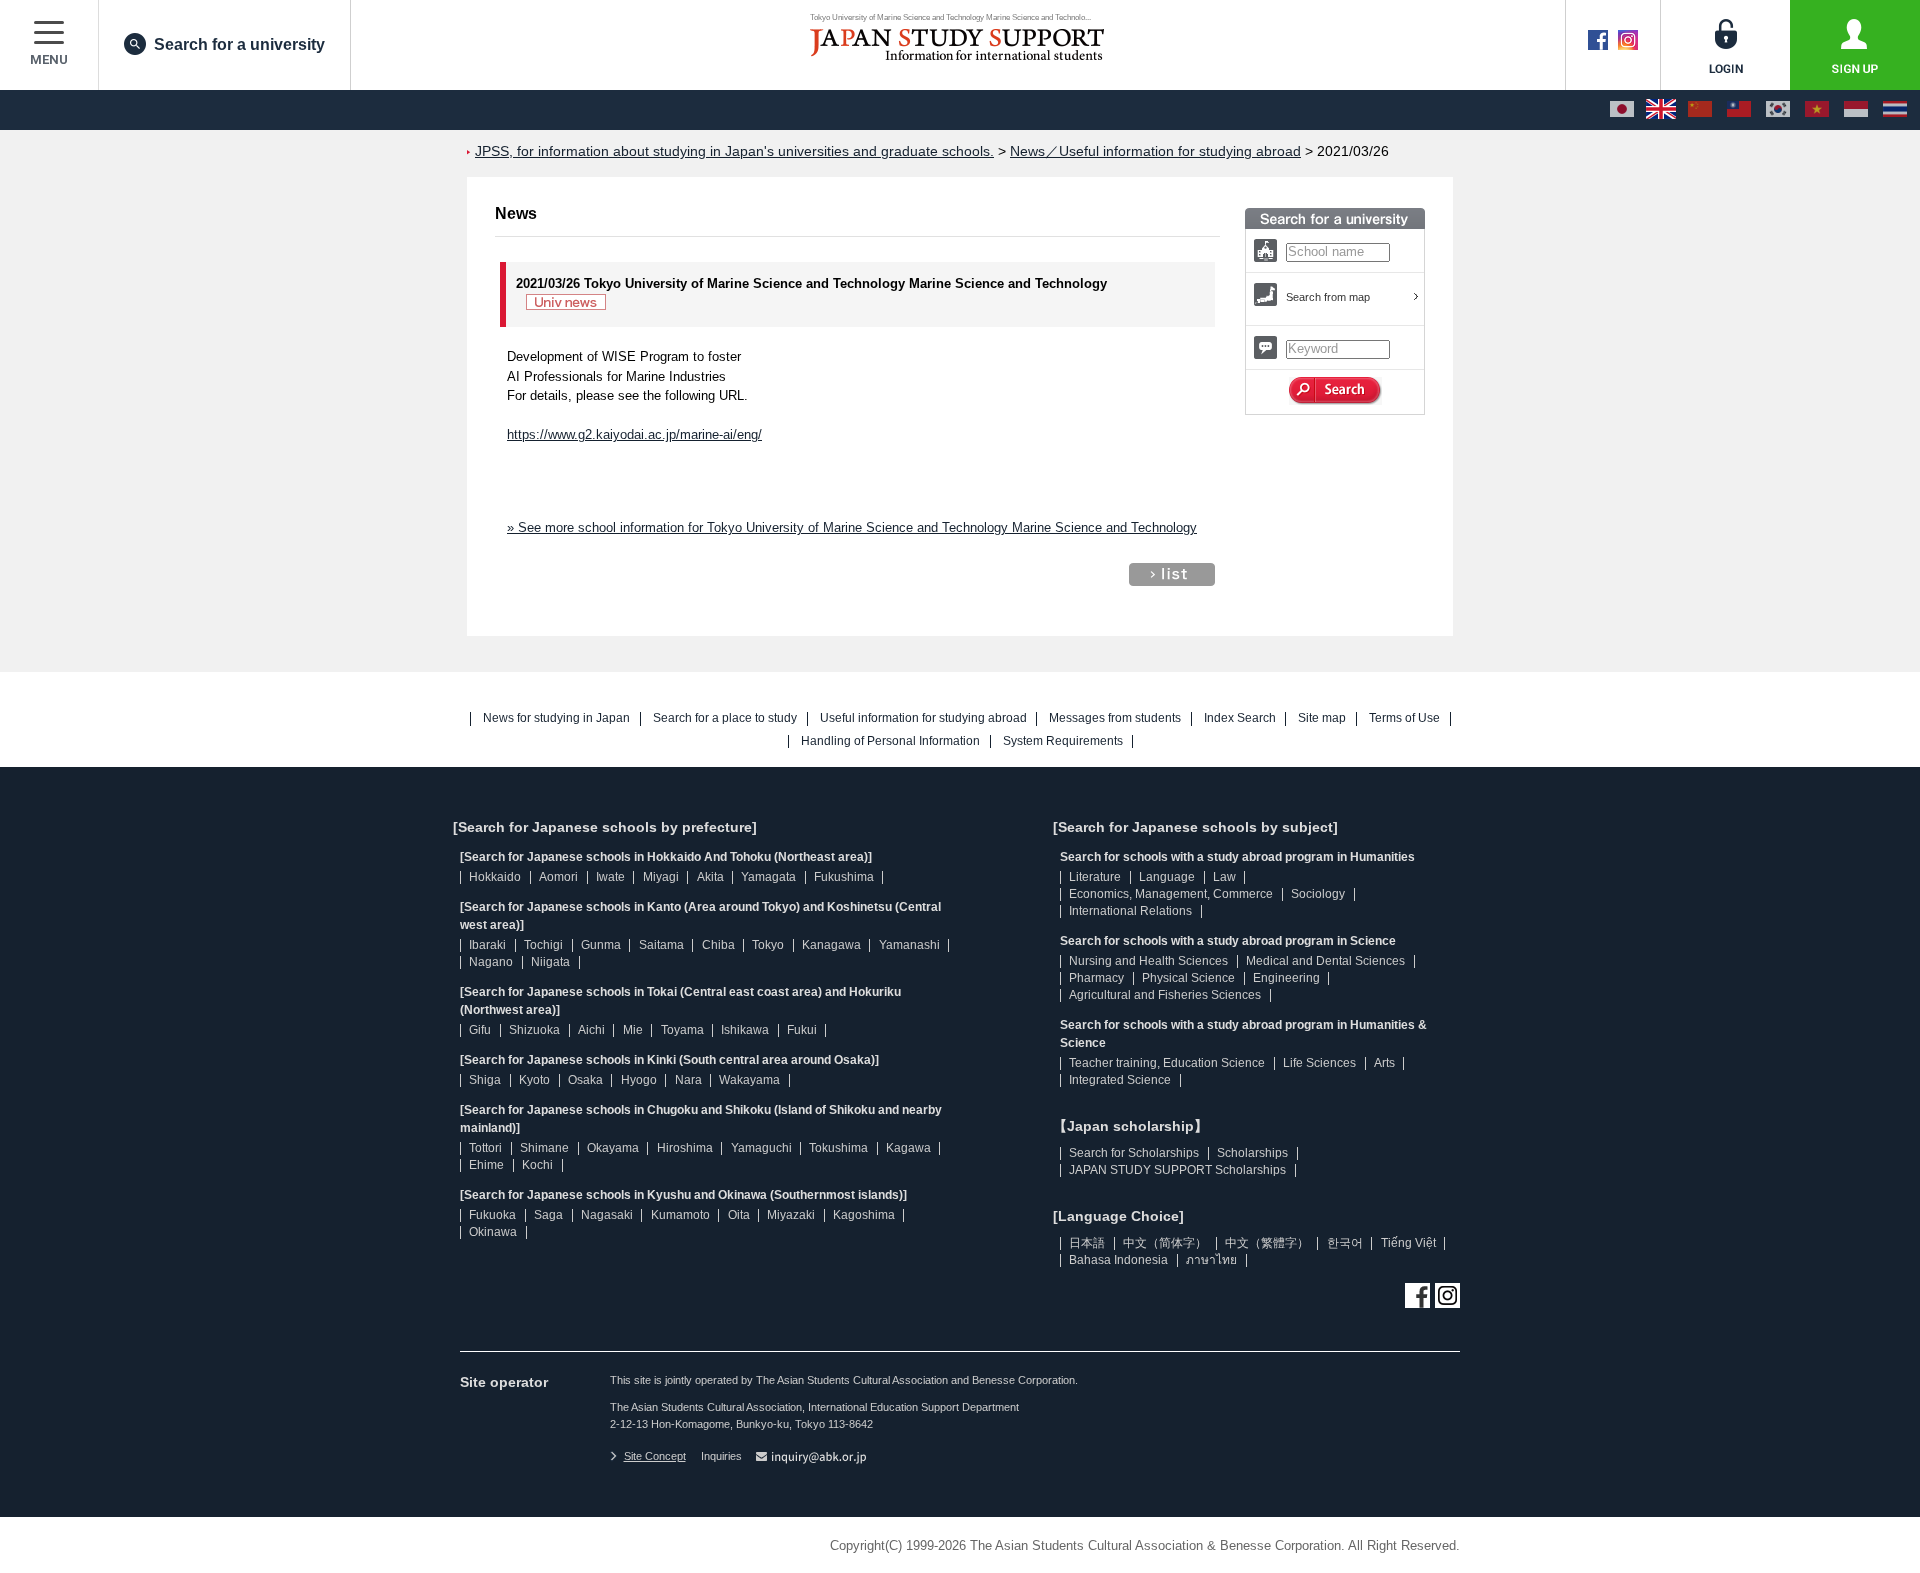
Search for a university (239, 44)
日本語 (1087, 1243)
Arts (1384, 1063)
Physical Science (1188, 978)
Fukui (802, 1030)
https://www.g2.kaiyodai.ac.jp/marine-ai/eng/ (634, 434)
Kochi (537, 1165)
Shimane (544, 1148)
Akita (710, 877)
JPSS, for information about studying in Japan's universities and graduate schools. (734, 151)
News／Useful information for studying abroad (1155, 151)
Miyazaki (791, 1215)
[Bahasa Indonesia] (1856, 110)
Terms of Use (1404, 718)
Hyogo (639, 1080)
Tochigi (543, 945)
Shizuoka (534, 1030)
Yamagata (768, 877)
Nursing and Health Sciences (1148, 961)
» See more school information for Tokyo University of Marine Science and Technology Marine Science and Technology (852, 527)
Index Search (1240, 718)
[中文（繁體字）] (1739, 110)
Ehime (486, 1165)
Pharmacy (1096, 978)
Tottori (485, 1148)
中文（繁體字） (1267, 1243)
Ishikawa (745, 1030)
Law (1224, 877)
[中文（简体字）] (1700, 110)
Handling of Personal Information (890, 741)
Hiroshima (685, 1148)
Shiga (485, 1080)
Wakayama (749, 1080)
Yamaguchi (761, 1148)
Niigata (550, 962)
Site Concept (655, 1456)
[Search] (1335, 391)
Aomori (558, 877)
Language (1167, 877)
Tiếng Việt (1408, 1243)
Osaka (585, 1080)
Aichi (591, 1030)
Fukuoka (492, 1215)
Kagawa (908, 1148)
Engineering (1286, 978)
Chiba (718, 945)
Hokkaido (495, 877)
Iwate (610, 877)
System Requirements (1063, 741)
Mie (633, 1030)
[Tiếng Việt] (1817, 110)
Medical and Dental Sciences (1325, 961)
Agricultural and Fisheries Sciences (1165, 995)
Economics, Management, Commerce (1171, 894)
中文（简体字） (1165, 1243)
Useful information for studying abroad (923, 718)
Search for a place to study (725, 718)
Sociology (1318, 894)
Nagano (491, 962)
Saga (548, 1215)
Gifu (480, 1030)
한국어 (1345, 1243)
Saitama (661, 945)
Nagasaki (607, 1215)
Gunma (601, 945)
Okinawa (493, 1232)
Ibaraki (487, 945)
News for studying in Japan (556, 718)
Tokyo (768, 945)
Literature (1095, 877)
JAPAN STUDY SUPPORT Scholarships (1177, 1170)
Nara (688, 1080)
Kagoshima (864, 1215)
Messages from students (1115, 718)
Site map (1322, 718)
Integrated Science (1120, 1080)
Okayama (613, 1148)
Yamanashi (909, 945)
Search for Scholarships (1134, 1153)
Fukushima (844, 877)
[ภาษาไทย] (1895, 110)
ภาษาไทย (1211, 1260)
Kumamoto (680, 1215)
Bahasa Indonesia (1118, 1260)
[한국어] (1778, 110)
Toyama (682, 1030)
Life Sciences (1319, 1063)
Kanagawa (831, 945)
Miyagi (661, 877)
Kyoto (534, 1080)
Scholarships (1252, 1153)
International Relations (1130, 911)
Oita (739, 1215)
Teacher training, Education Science (1167, 1063)
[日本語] (1622, 110)
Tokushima (838, 1148)
